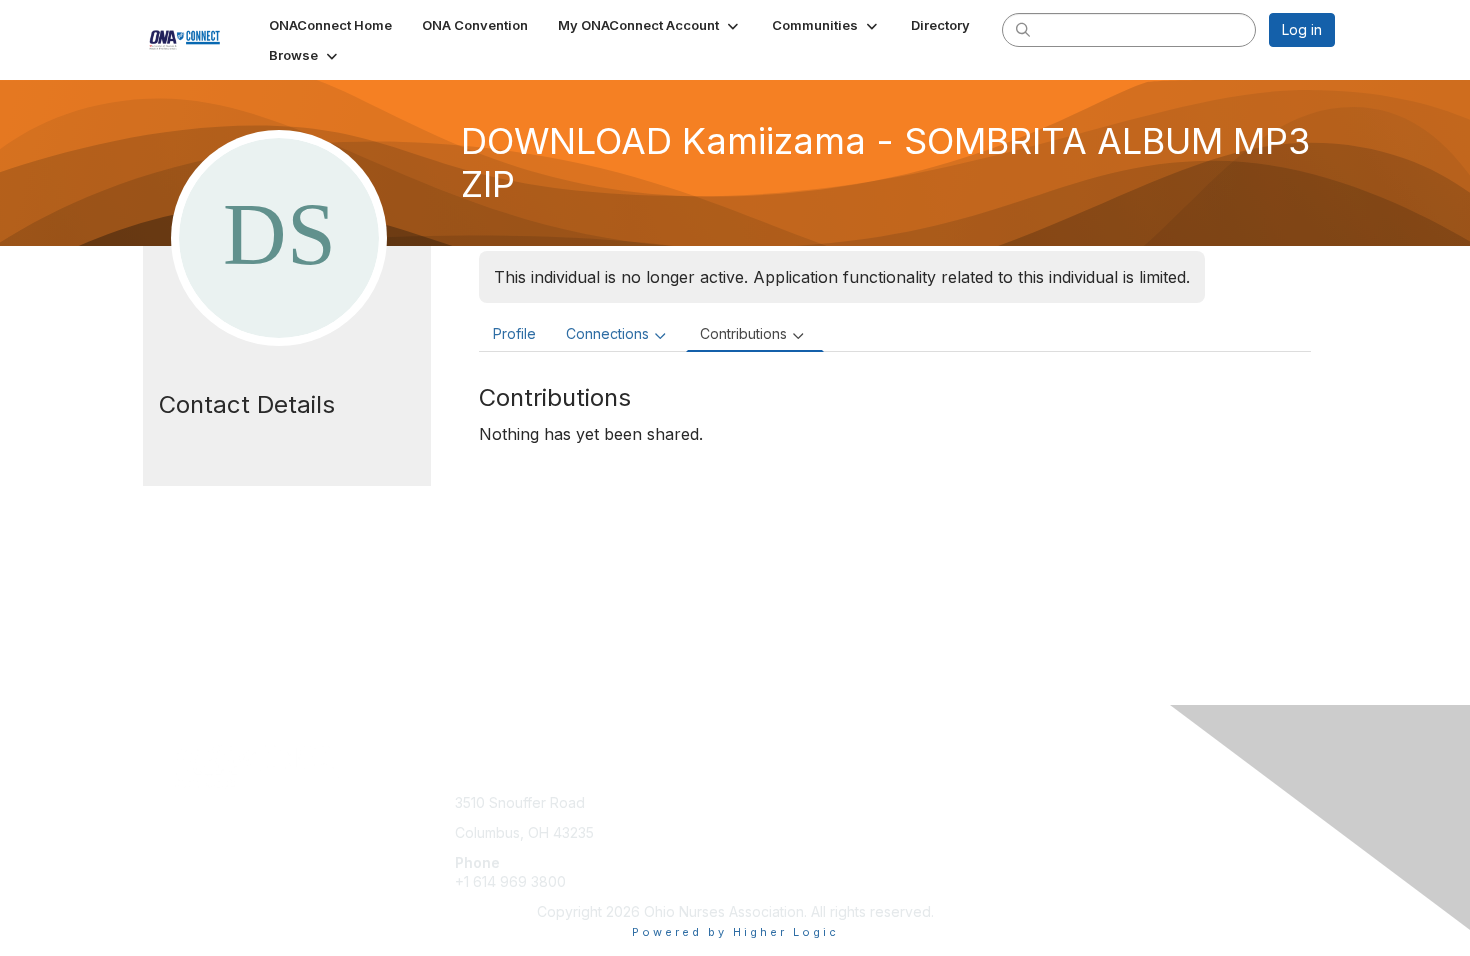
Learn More (781, 842)
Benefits (770, 822)
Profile (514, 333)
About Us (1062, 802)
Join (757, 802)
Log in (1302, 29)
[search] (1023, 29)
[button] (650, 25)
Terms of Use (1076, 822)
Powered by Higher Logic (735, 932)
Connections (607, 333)
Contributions (743, 333)
